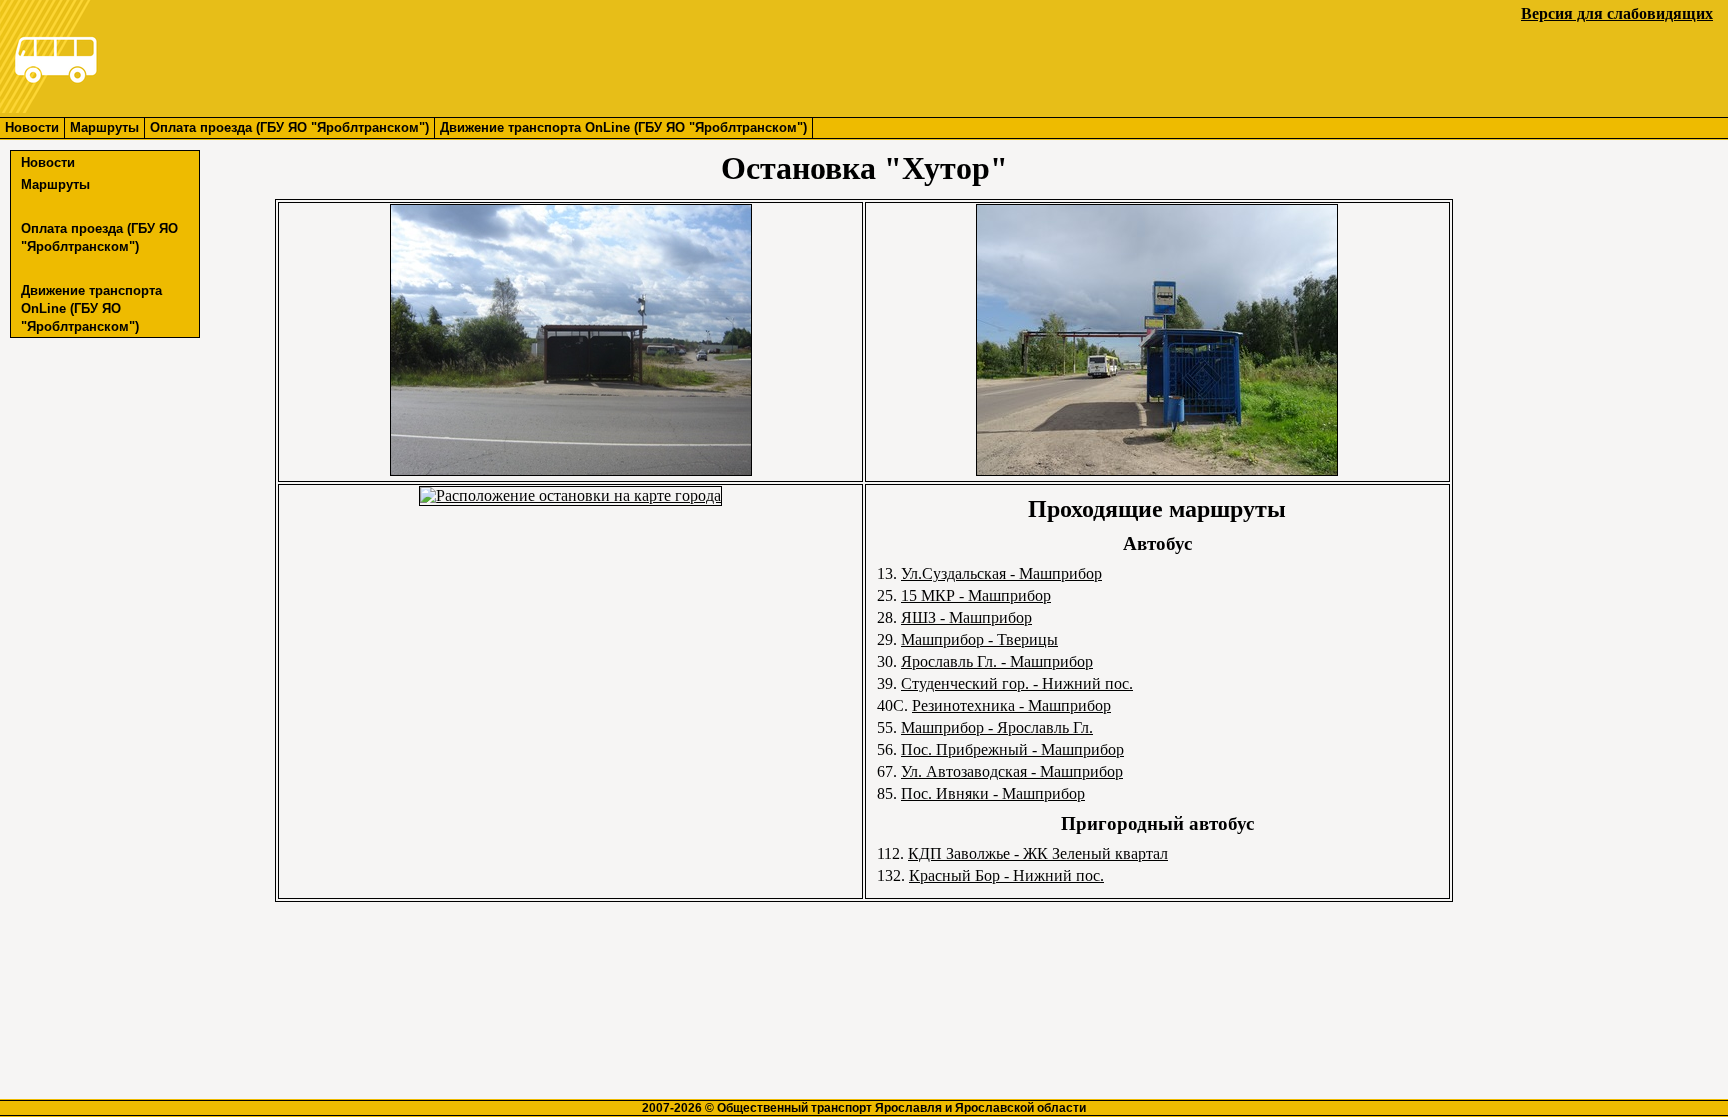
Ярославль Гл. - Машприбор (997, 661)
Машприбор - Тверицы (979, 639)
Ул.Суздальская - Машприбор (1001, 573)
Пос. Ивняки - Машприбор (993, 793)
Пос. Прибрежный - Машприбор (1012, 749)
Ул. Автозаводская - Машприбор (1012, 771)
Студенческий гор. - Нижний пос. (1017, 683)
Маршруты (104, 127)
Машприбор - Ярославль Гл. (997, 727)
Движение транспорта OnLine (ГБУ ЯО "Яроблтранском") (623, 127)
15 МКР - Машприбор (976, 595)
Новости (32, 127)
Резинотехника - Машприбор (1011, 705)
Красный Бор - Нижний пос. (1006, 875)
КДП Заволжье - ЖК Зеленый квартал (1038, 853)
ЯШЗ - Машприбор (966, 617)
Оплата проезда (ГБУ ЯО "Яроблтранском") (289, 127)
